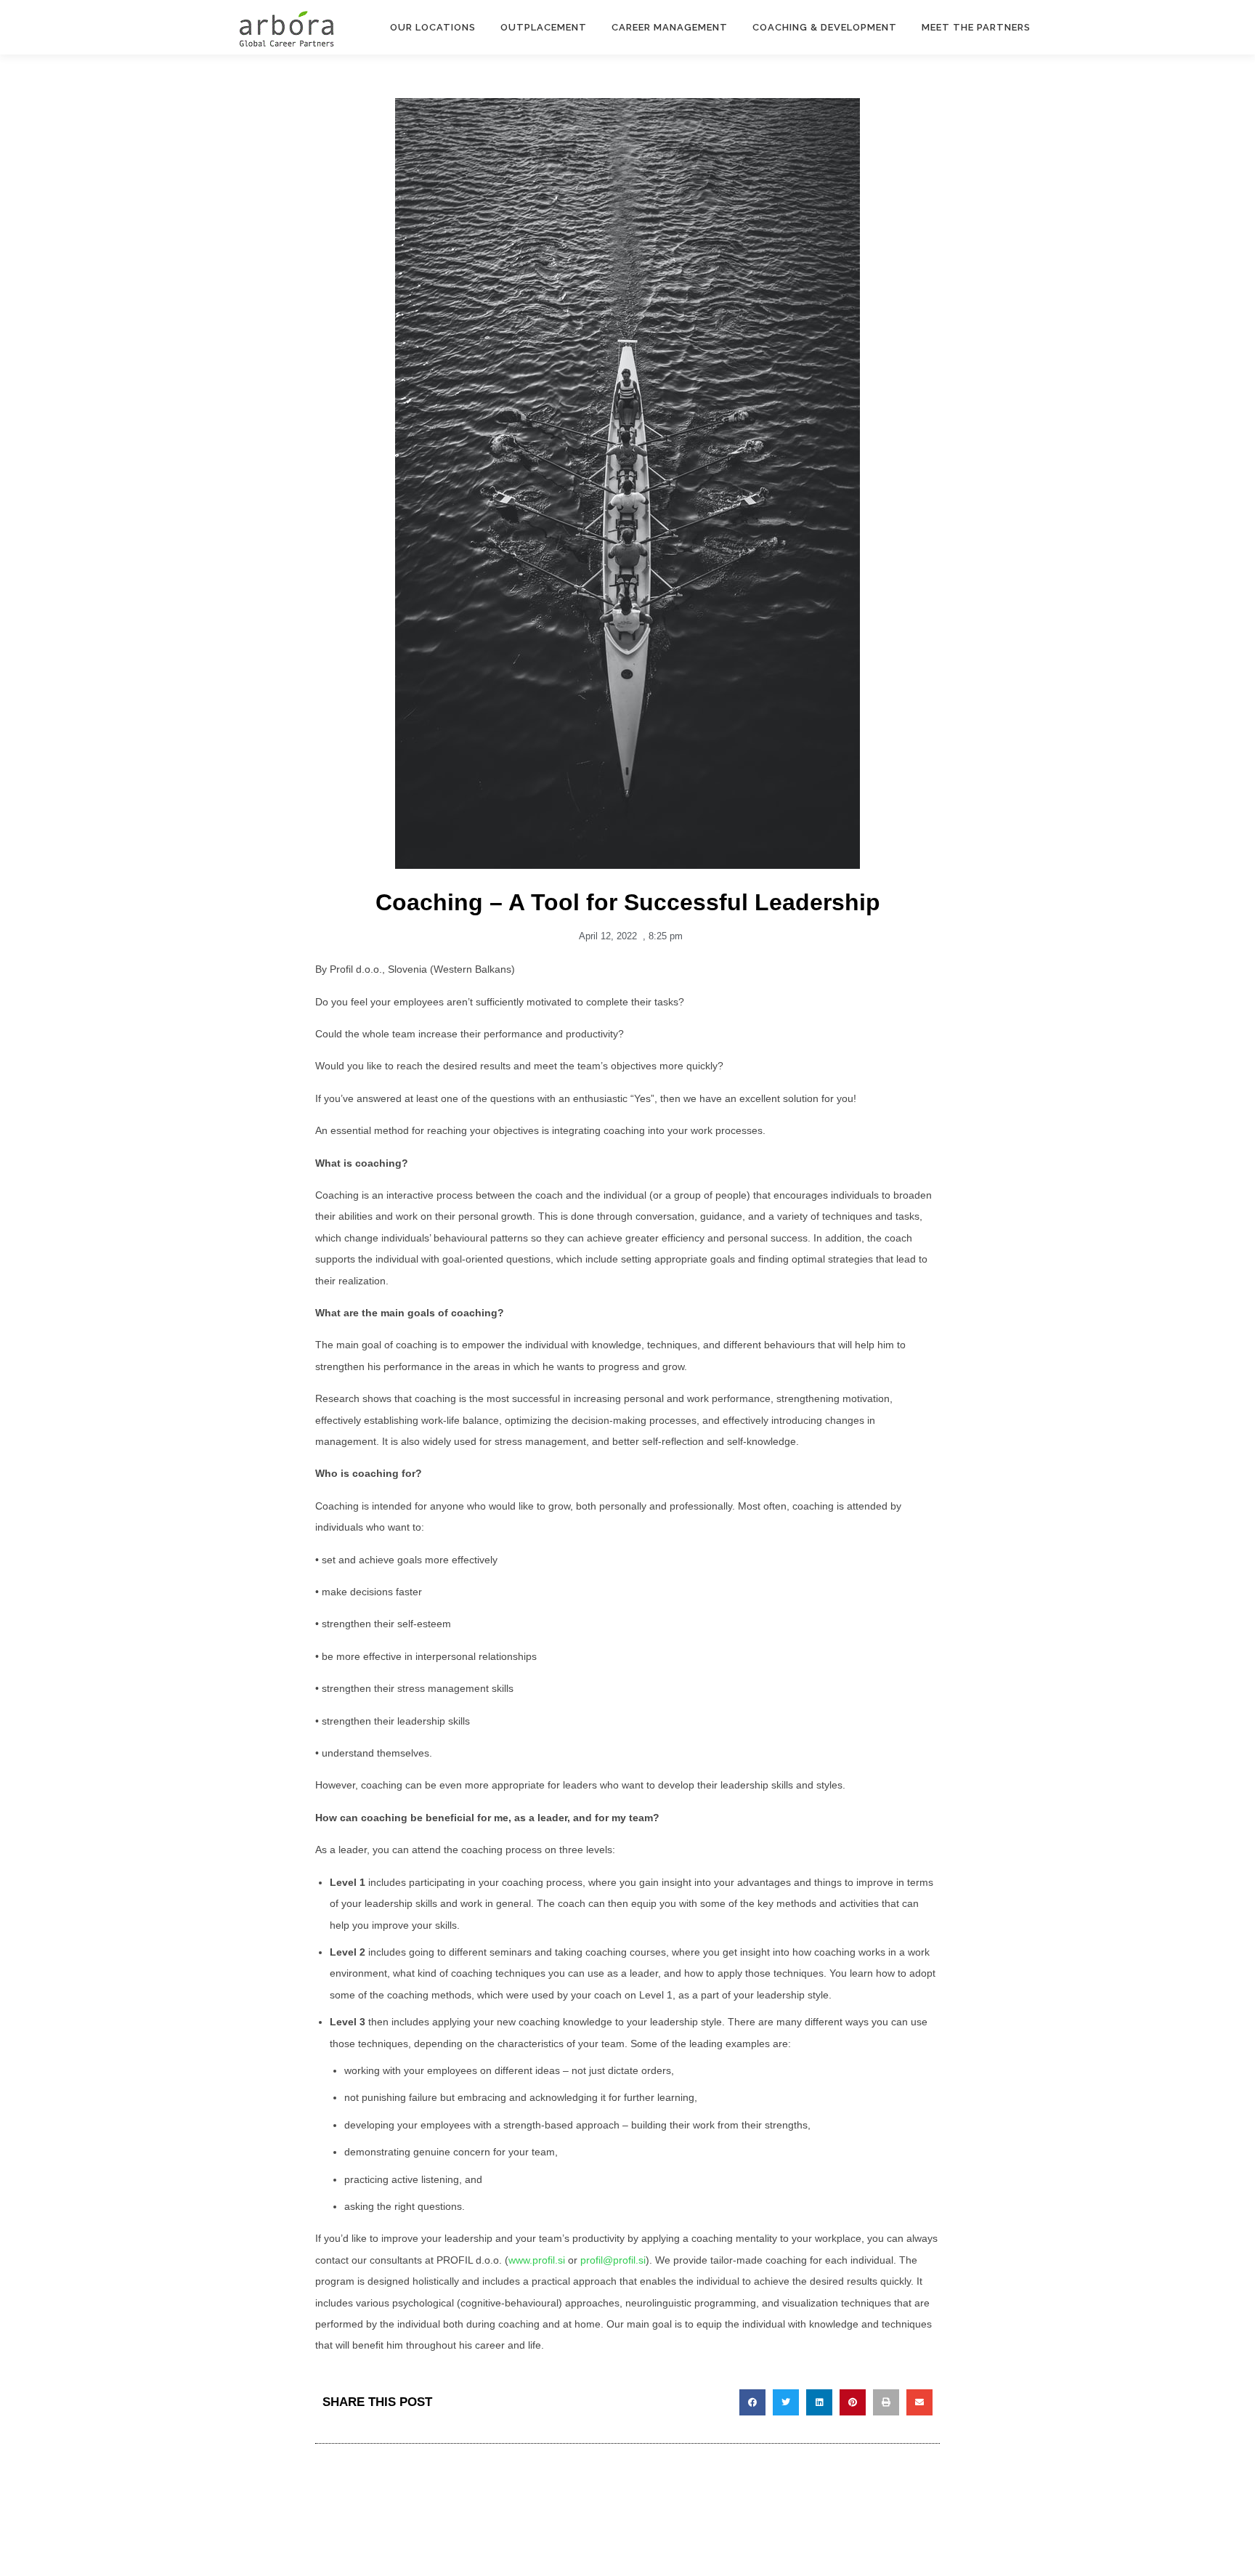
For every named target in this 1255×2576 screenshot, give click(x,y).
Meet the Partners (976, 27)
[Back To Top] (1194, 2507)
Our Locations (433, 27)
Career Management (670, 27)
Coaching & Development (825, 27)
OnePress (690, 2541)
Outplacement (544, 27)
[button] (752, 2402)
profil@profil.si (613, 2260)
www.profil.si (537, 2260)
